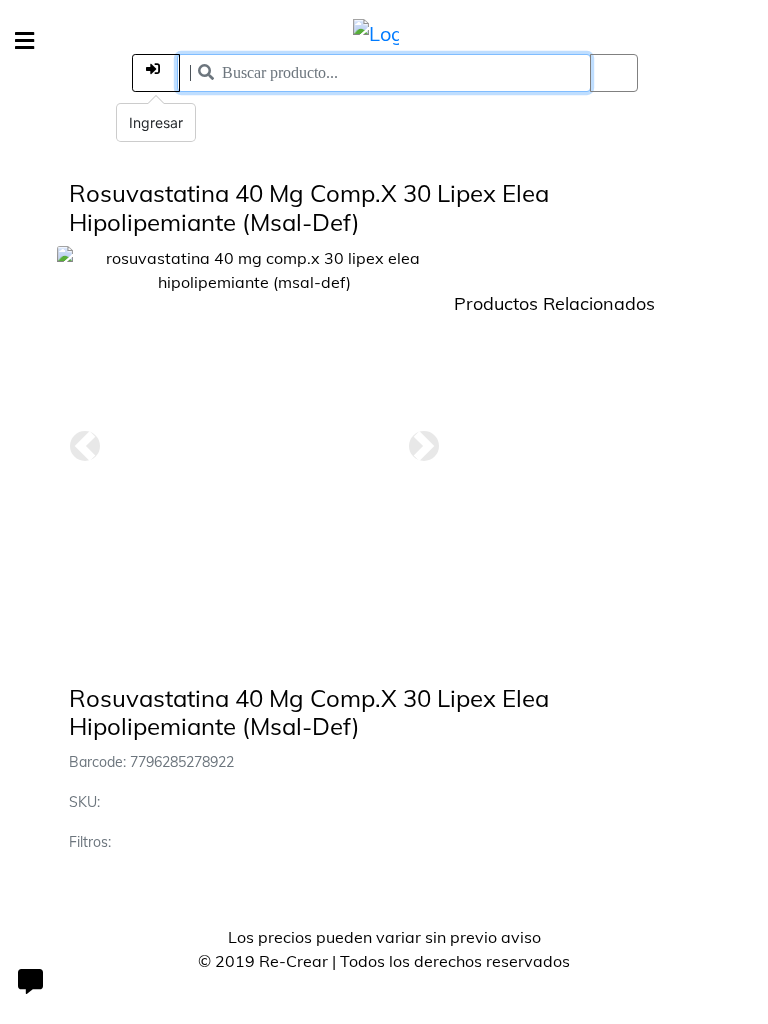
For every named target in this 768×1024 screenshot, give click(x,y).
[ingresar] (156, 73)
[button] (85, 446)
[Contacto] (30, 984)
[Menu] (24, 41)
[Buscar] (614, 73)
